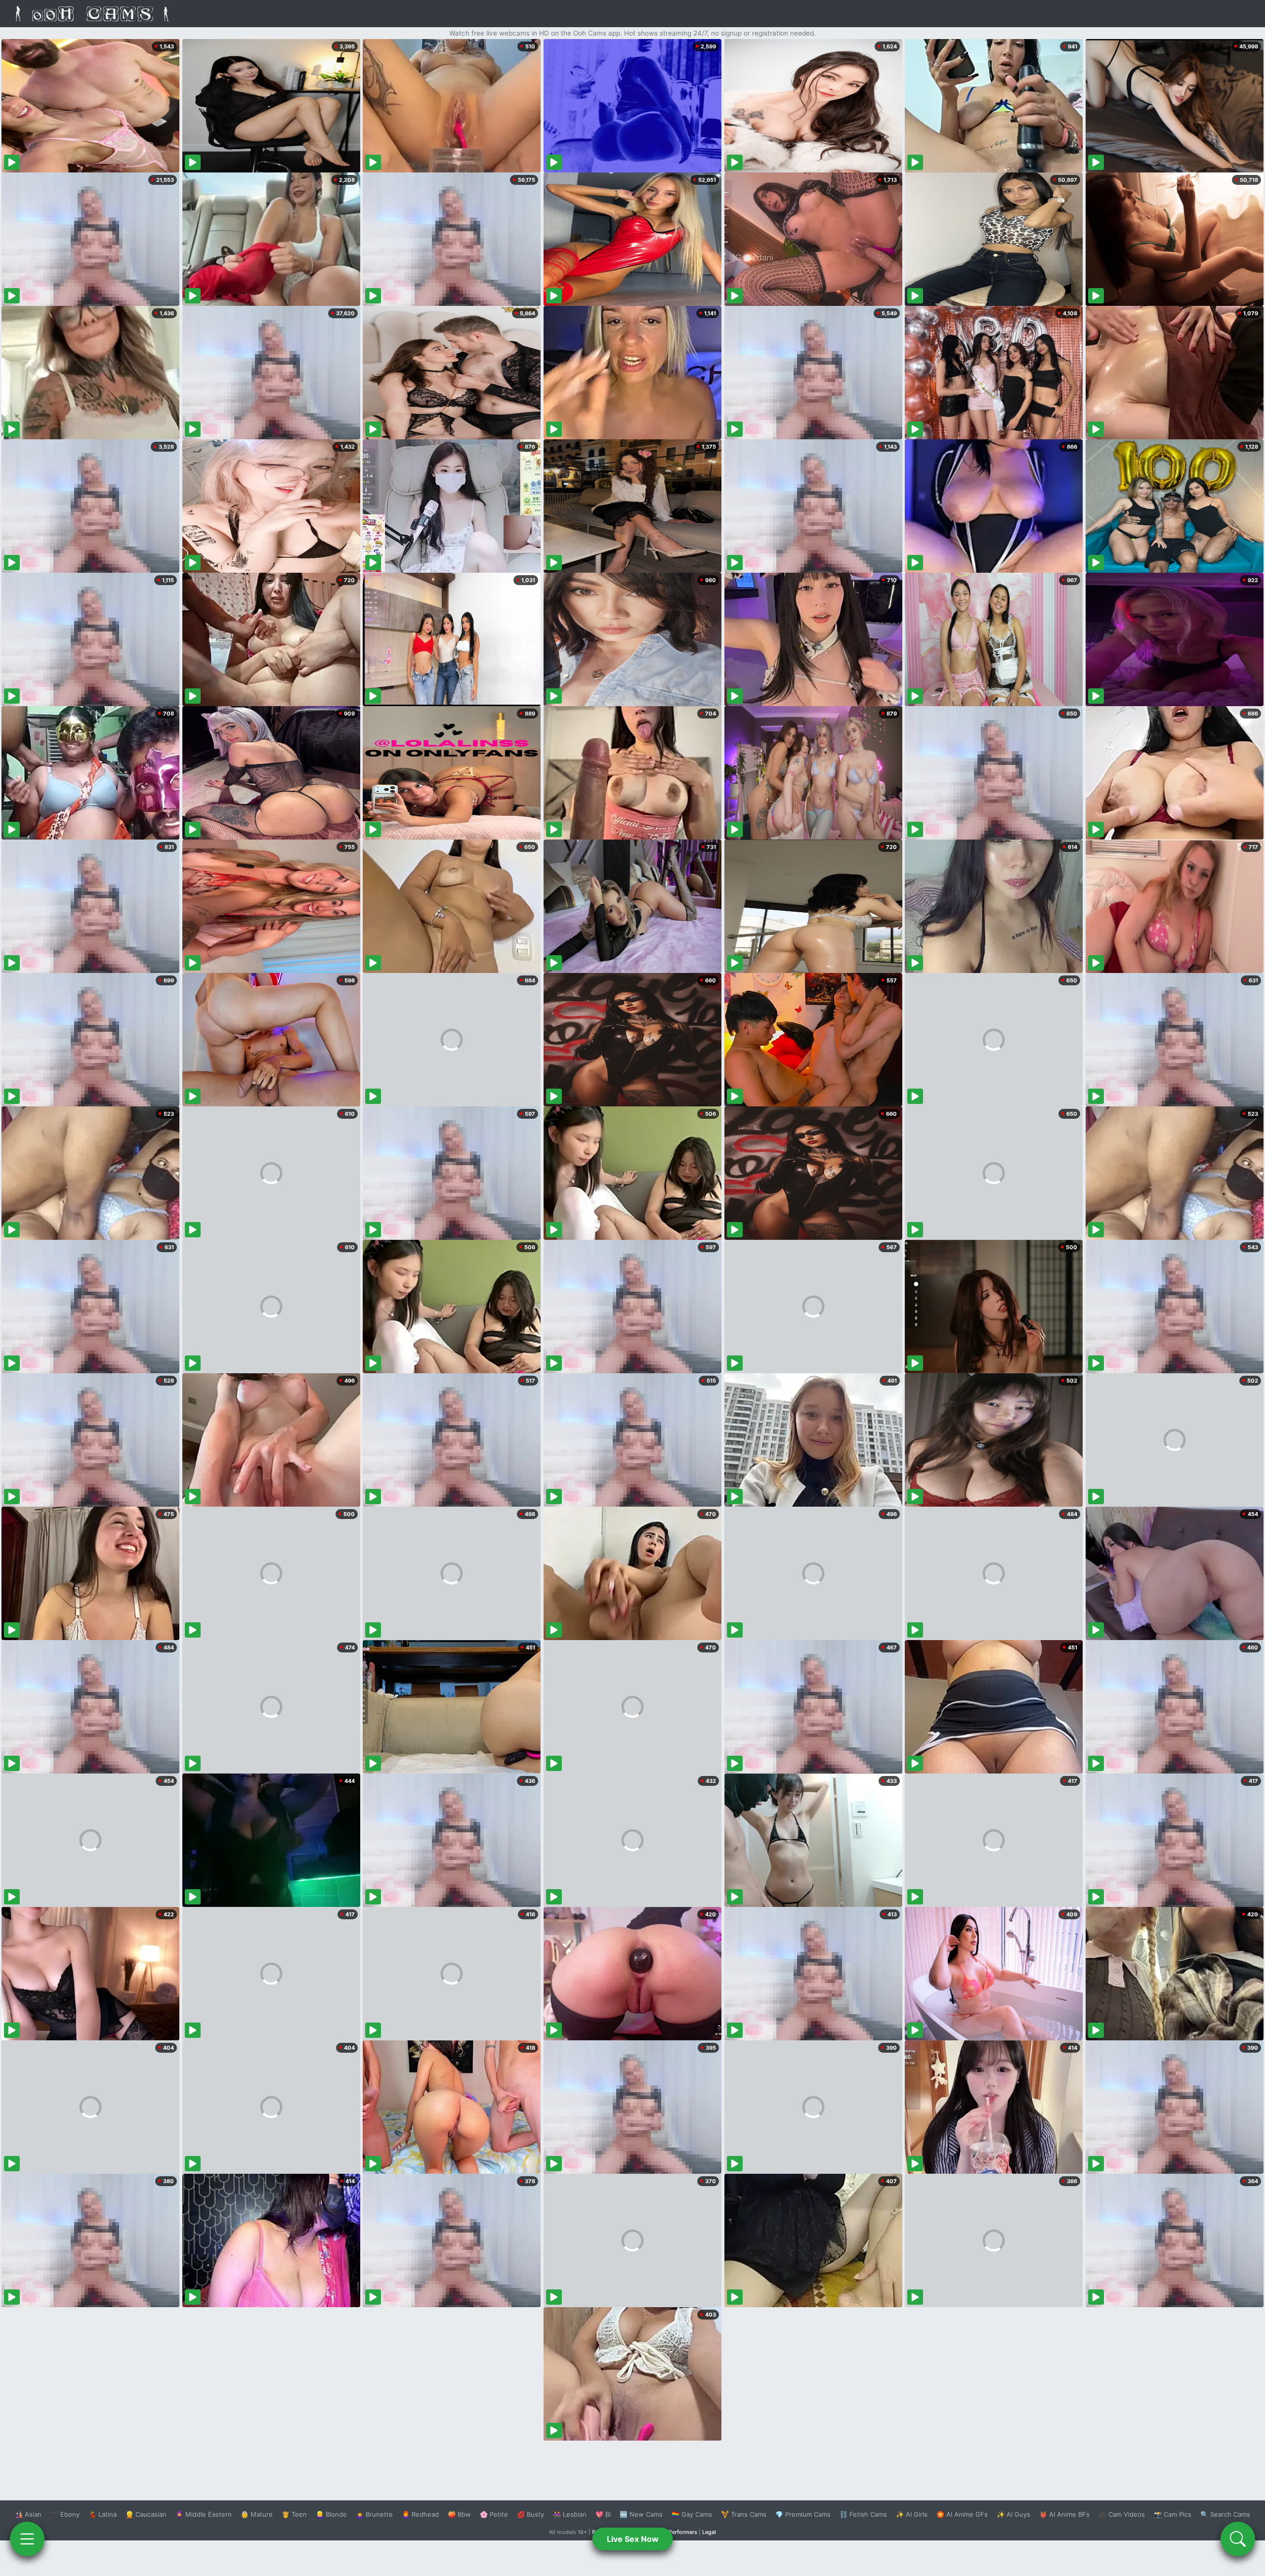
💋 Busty (530, 2514)
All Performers (679, 2532)
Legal (709, 2532)
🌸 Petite (494, 2514)
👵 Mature (257, 2514)
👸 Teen (294, 2514)
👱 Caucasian (146, 2514)
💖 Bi (603, 2514)
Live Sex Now (633, 2539)
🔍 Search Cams (1225, 2514)
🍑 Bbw (459, 2514)
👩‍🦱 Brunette (374, 2514)
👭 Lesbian (570, 2514)
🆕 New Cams (641, 2514)
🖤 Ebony (65, 2514)
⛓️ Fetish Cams (863, 2514)
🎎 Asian (28, 2514)
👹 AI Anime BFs (1064, 2514)
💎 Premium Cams (803, 2514)
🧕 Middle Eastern (204, 2514)
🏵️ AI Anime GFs (962, 2514)
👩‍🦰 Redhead (420, 2514)
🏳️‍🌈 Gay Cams (692, 2514)
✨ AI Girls (912, 2514)
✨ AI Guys (1013, 2514)
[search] (1238, 2539)
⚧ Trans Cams (744, 2514)
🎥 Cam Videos (1122, 2514)
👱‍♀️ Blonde (331, 2514)
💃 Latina (103, 2514)
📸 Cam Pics (1173, 2514)
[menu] (27, 2539)
